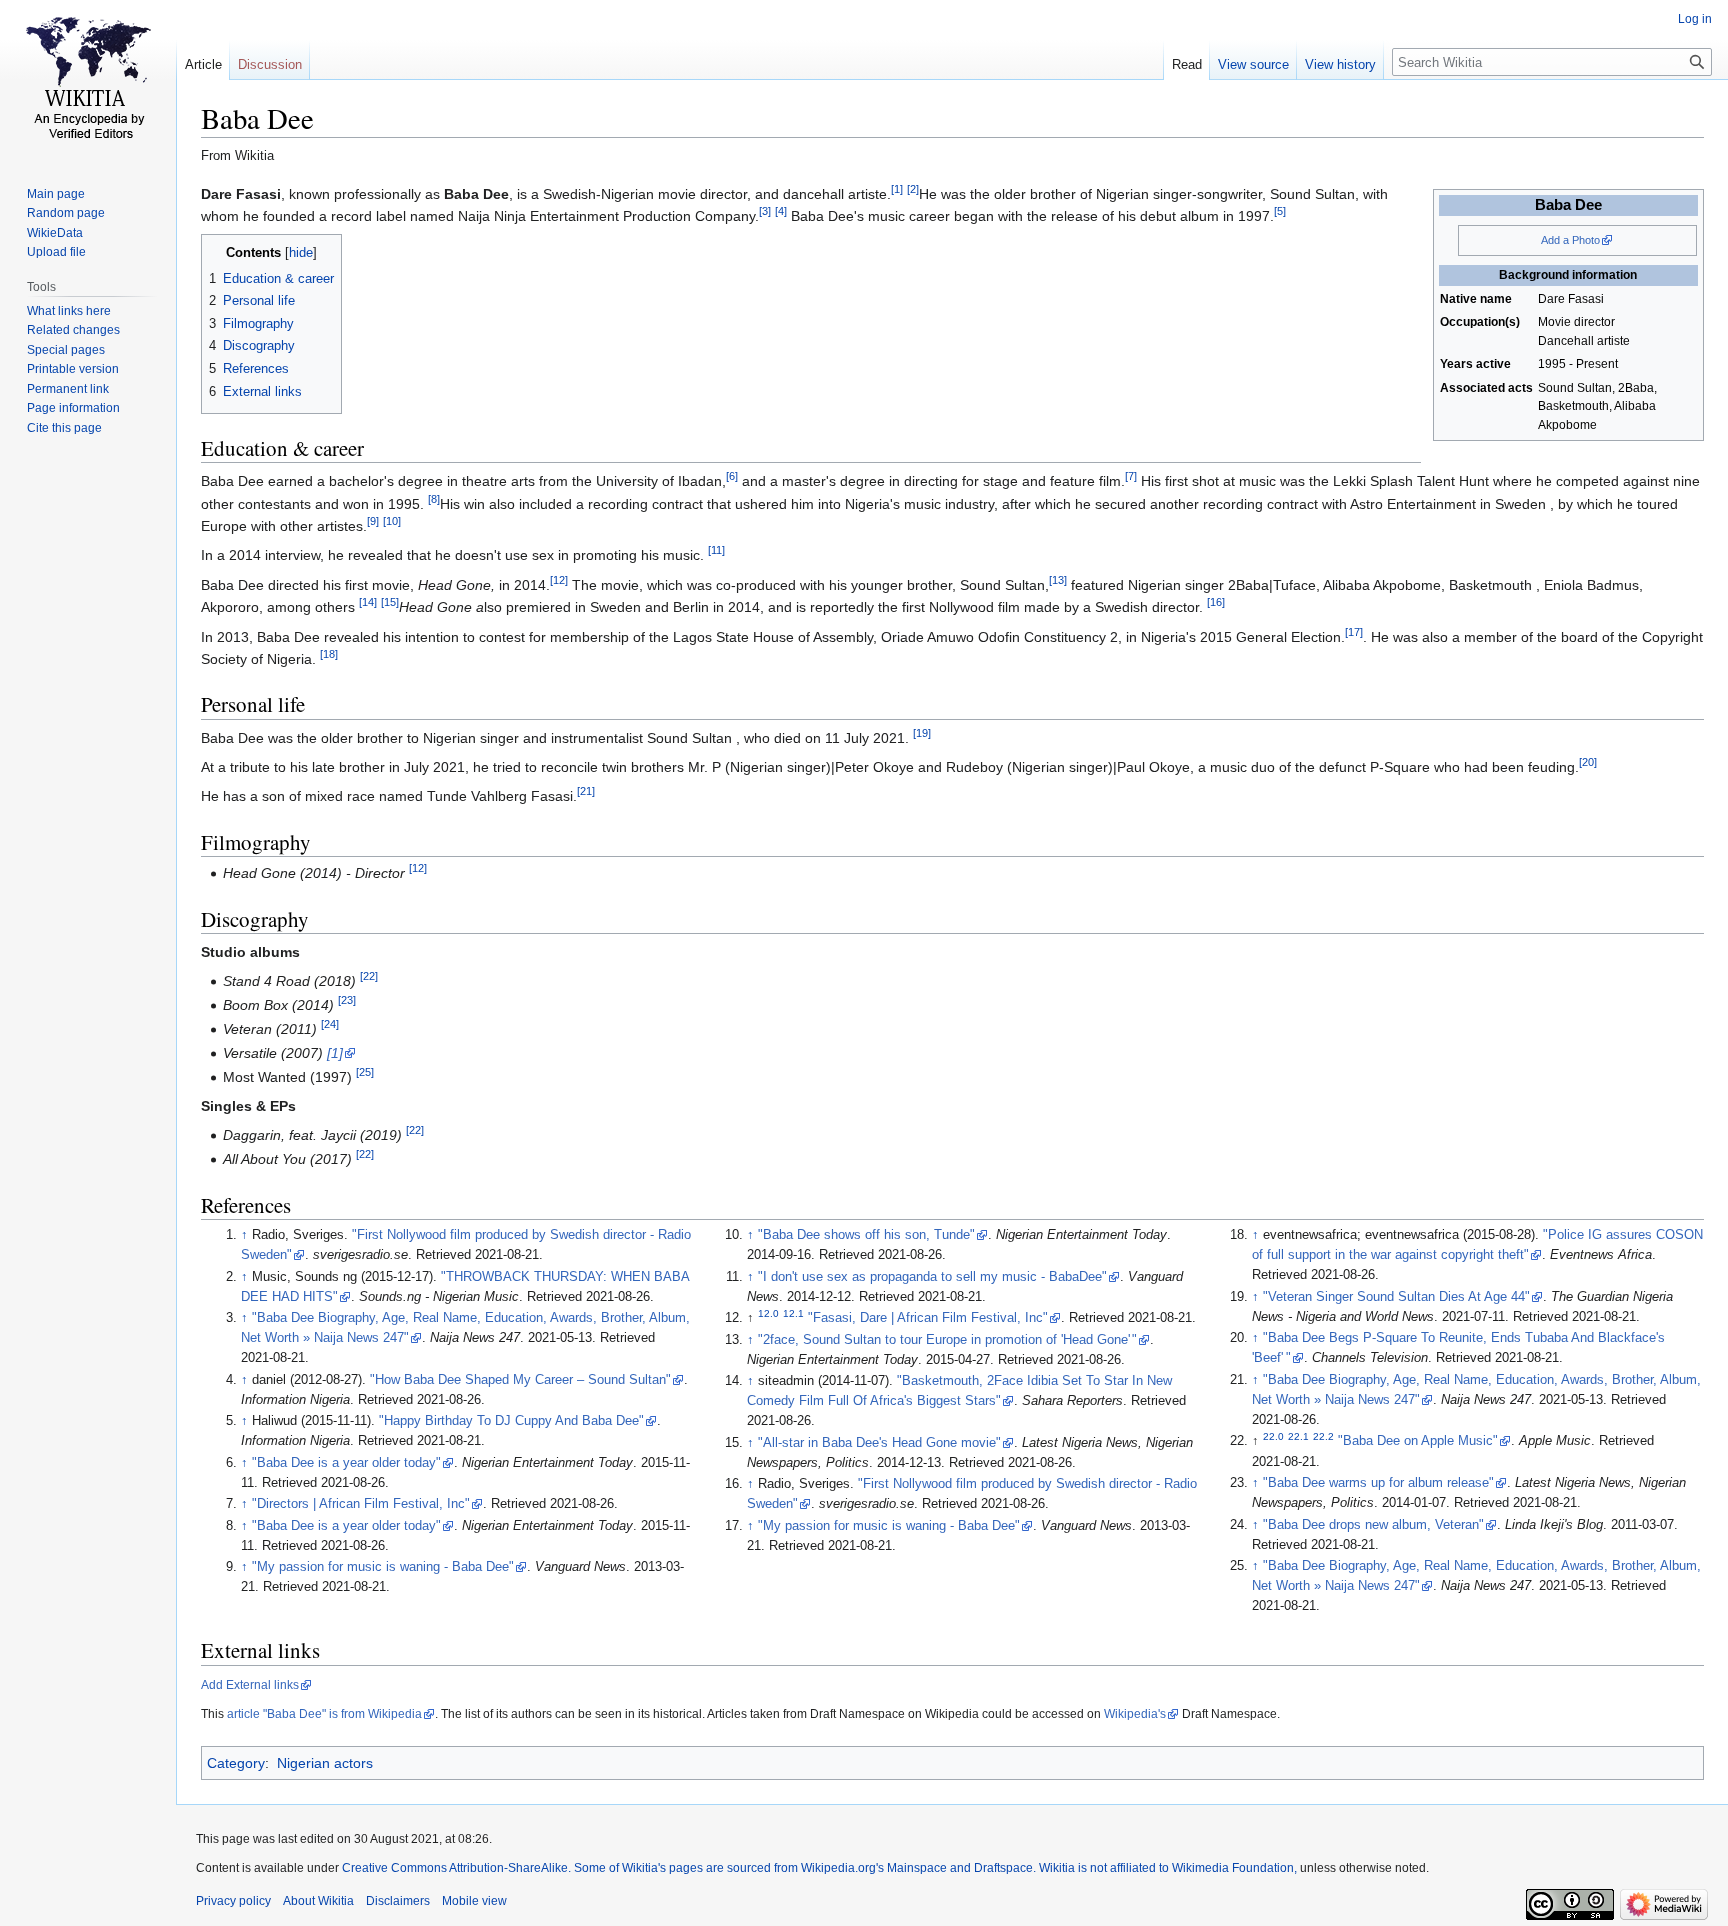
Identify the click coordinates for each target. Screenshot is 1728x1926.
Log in (1695, 19)
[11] (716, 551)
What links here (69, 311)
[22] (369, 977)
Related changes (73, 330)
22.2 (1323, 1436)
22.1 (1298, 1436)
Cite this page (64, 428)
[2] (913, 189)
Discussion (270, 64)
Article (203, 64)
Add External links (250, 1685)
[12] (559, 580)
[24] (330, 1024)
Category (236, 1763)
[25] (365, 1072)
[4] (781, 211)
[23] (347, 1001)
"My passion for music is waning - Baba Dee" (383, 1567)
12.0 (768, 1313)
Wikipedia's (1135, 1714)
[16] (1216, 603)
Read (1187, 64)
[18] (329, 654)
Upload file (56, 252)
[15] (390, 603)
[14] (368, 603)
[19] (922, 733)
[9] (373, 521)
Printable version (73, 369)
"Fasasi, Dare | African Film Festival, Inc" (928, 1318)
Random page (66, 213)
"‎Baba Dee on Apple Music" (1418, 1441)
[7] (1131, 477)
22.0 (1273, 1436)
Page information (73, 408)
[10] (392, 521)
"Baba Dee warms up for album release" (1378, 1483)
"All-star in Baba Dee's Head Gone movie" (879, 1443)
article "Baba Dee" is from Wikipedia (324, 1714)
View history (1340, 64)
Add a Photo (1570, 240)
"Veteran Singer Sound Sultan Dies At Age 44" (1396, 1297)
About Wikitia (318, 1901)
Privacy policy (233, 1901)
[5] (1280, 211)
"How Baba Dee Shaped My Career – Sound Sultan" (520, 1380)
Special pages (66, 350)
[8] (434, 499)
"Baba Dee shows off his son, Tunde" (866, 1235)
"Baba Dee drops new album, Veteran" (1373, 1525)
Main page (56, 194)
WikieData (55, 233)
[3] (765, 211)
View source (1253, 64)
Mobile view (474, 1901)
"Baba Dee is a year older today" (346, 1463)
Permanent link (68, 389)
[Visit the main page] (88, 80)
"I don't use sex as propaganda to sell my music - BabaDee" (932, 1277)
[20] (1588, 762)
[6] (732, 477)
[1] (897, 189)
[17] (1354, 632)
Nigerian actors (325, 1763)
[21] (586, 792)
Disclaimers (398, 1901)
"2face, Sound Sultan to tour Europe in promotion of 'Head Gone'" (948, 1340)
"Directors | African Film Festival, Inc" (361, 1504)
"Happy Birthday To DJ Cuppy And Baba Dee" (511, 1421)
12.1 (793, 1313)
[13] (1058, 580)
